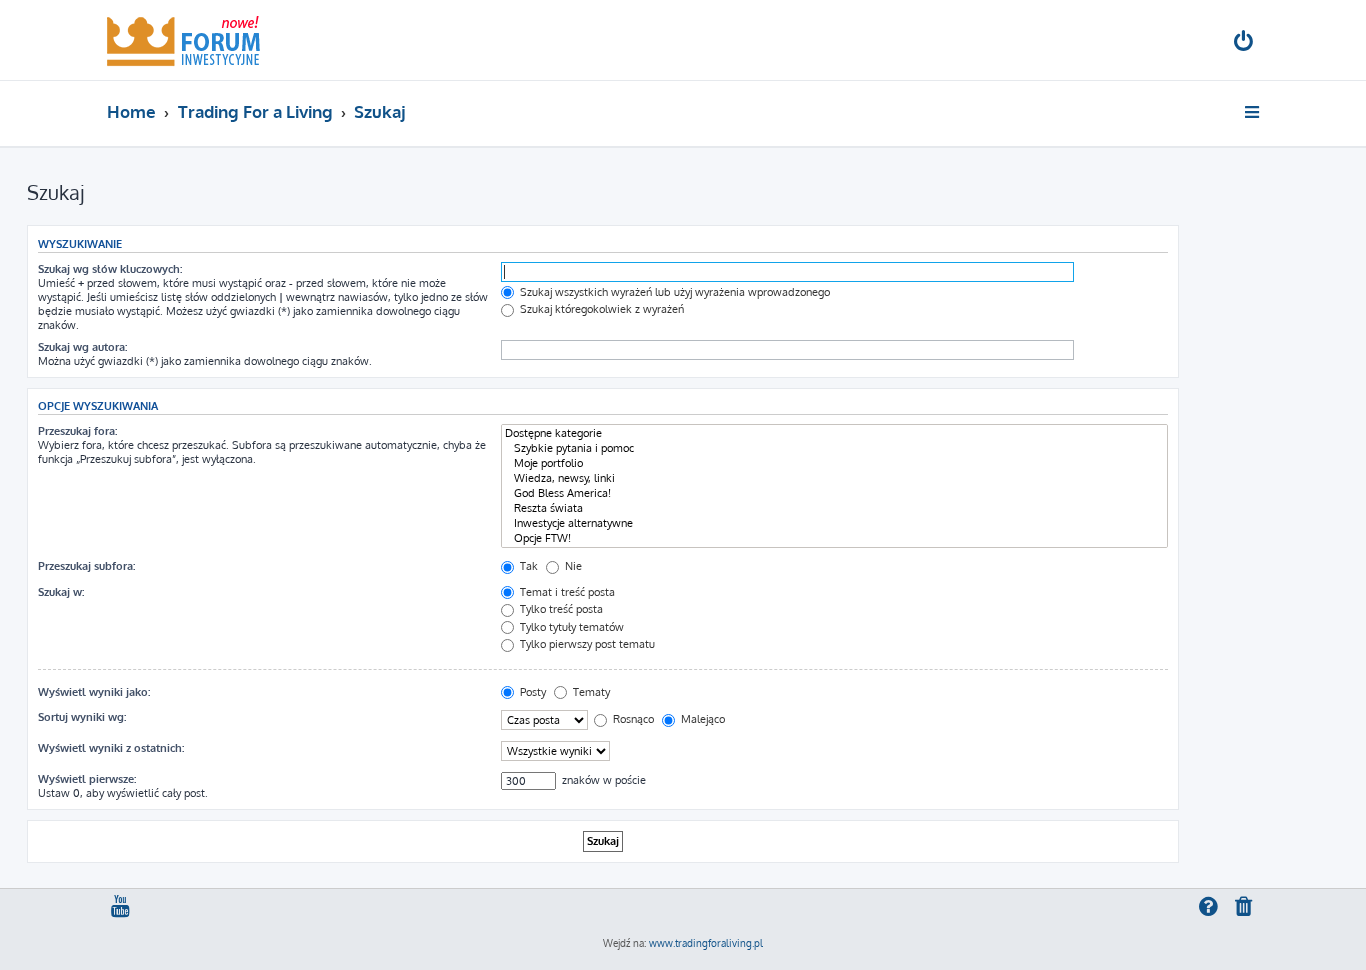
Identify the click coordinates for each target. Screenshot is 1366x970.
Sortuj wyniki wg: (82, 717)
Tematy (590, 692)
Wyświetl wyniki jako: (94, 692)
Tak (527, 566)
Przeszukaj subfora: (86, 566)
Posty (531, 692)
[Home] (183, 40)
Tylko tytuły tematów (570, 627)
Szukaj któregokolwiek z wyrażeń (600, 309)
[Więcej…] (1253, 112)
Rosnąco (632, 719)
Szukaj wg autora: (82, 347)
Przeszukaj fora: (77, 431)
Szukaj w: (61, 592)
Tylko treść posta (560, 609)
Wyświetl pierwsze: (87, 779)
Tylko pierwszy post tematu (586, 644)
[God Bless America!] (834, 493)
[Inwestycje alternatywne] (834, 523)
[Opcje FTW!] (834, 538)
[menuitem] (1245, 43)
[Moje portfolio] (834, 463)
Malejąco (701, 719)
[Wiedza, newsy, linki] (834, 478)
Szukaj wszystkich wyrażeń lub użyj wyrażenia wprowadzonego (673, 292)
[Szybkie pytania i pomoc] (834, 448)
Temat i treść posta (566, 592)
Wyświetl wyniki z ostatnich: (111, 748)
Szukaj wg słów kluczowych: (110, 269)
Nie (572, 566)
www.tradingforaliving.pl (706, 943)
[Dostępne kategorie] (834, 433)
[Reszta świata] (834, 508)
